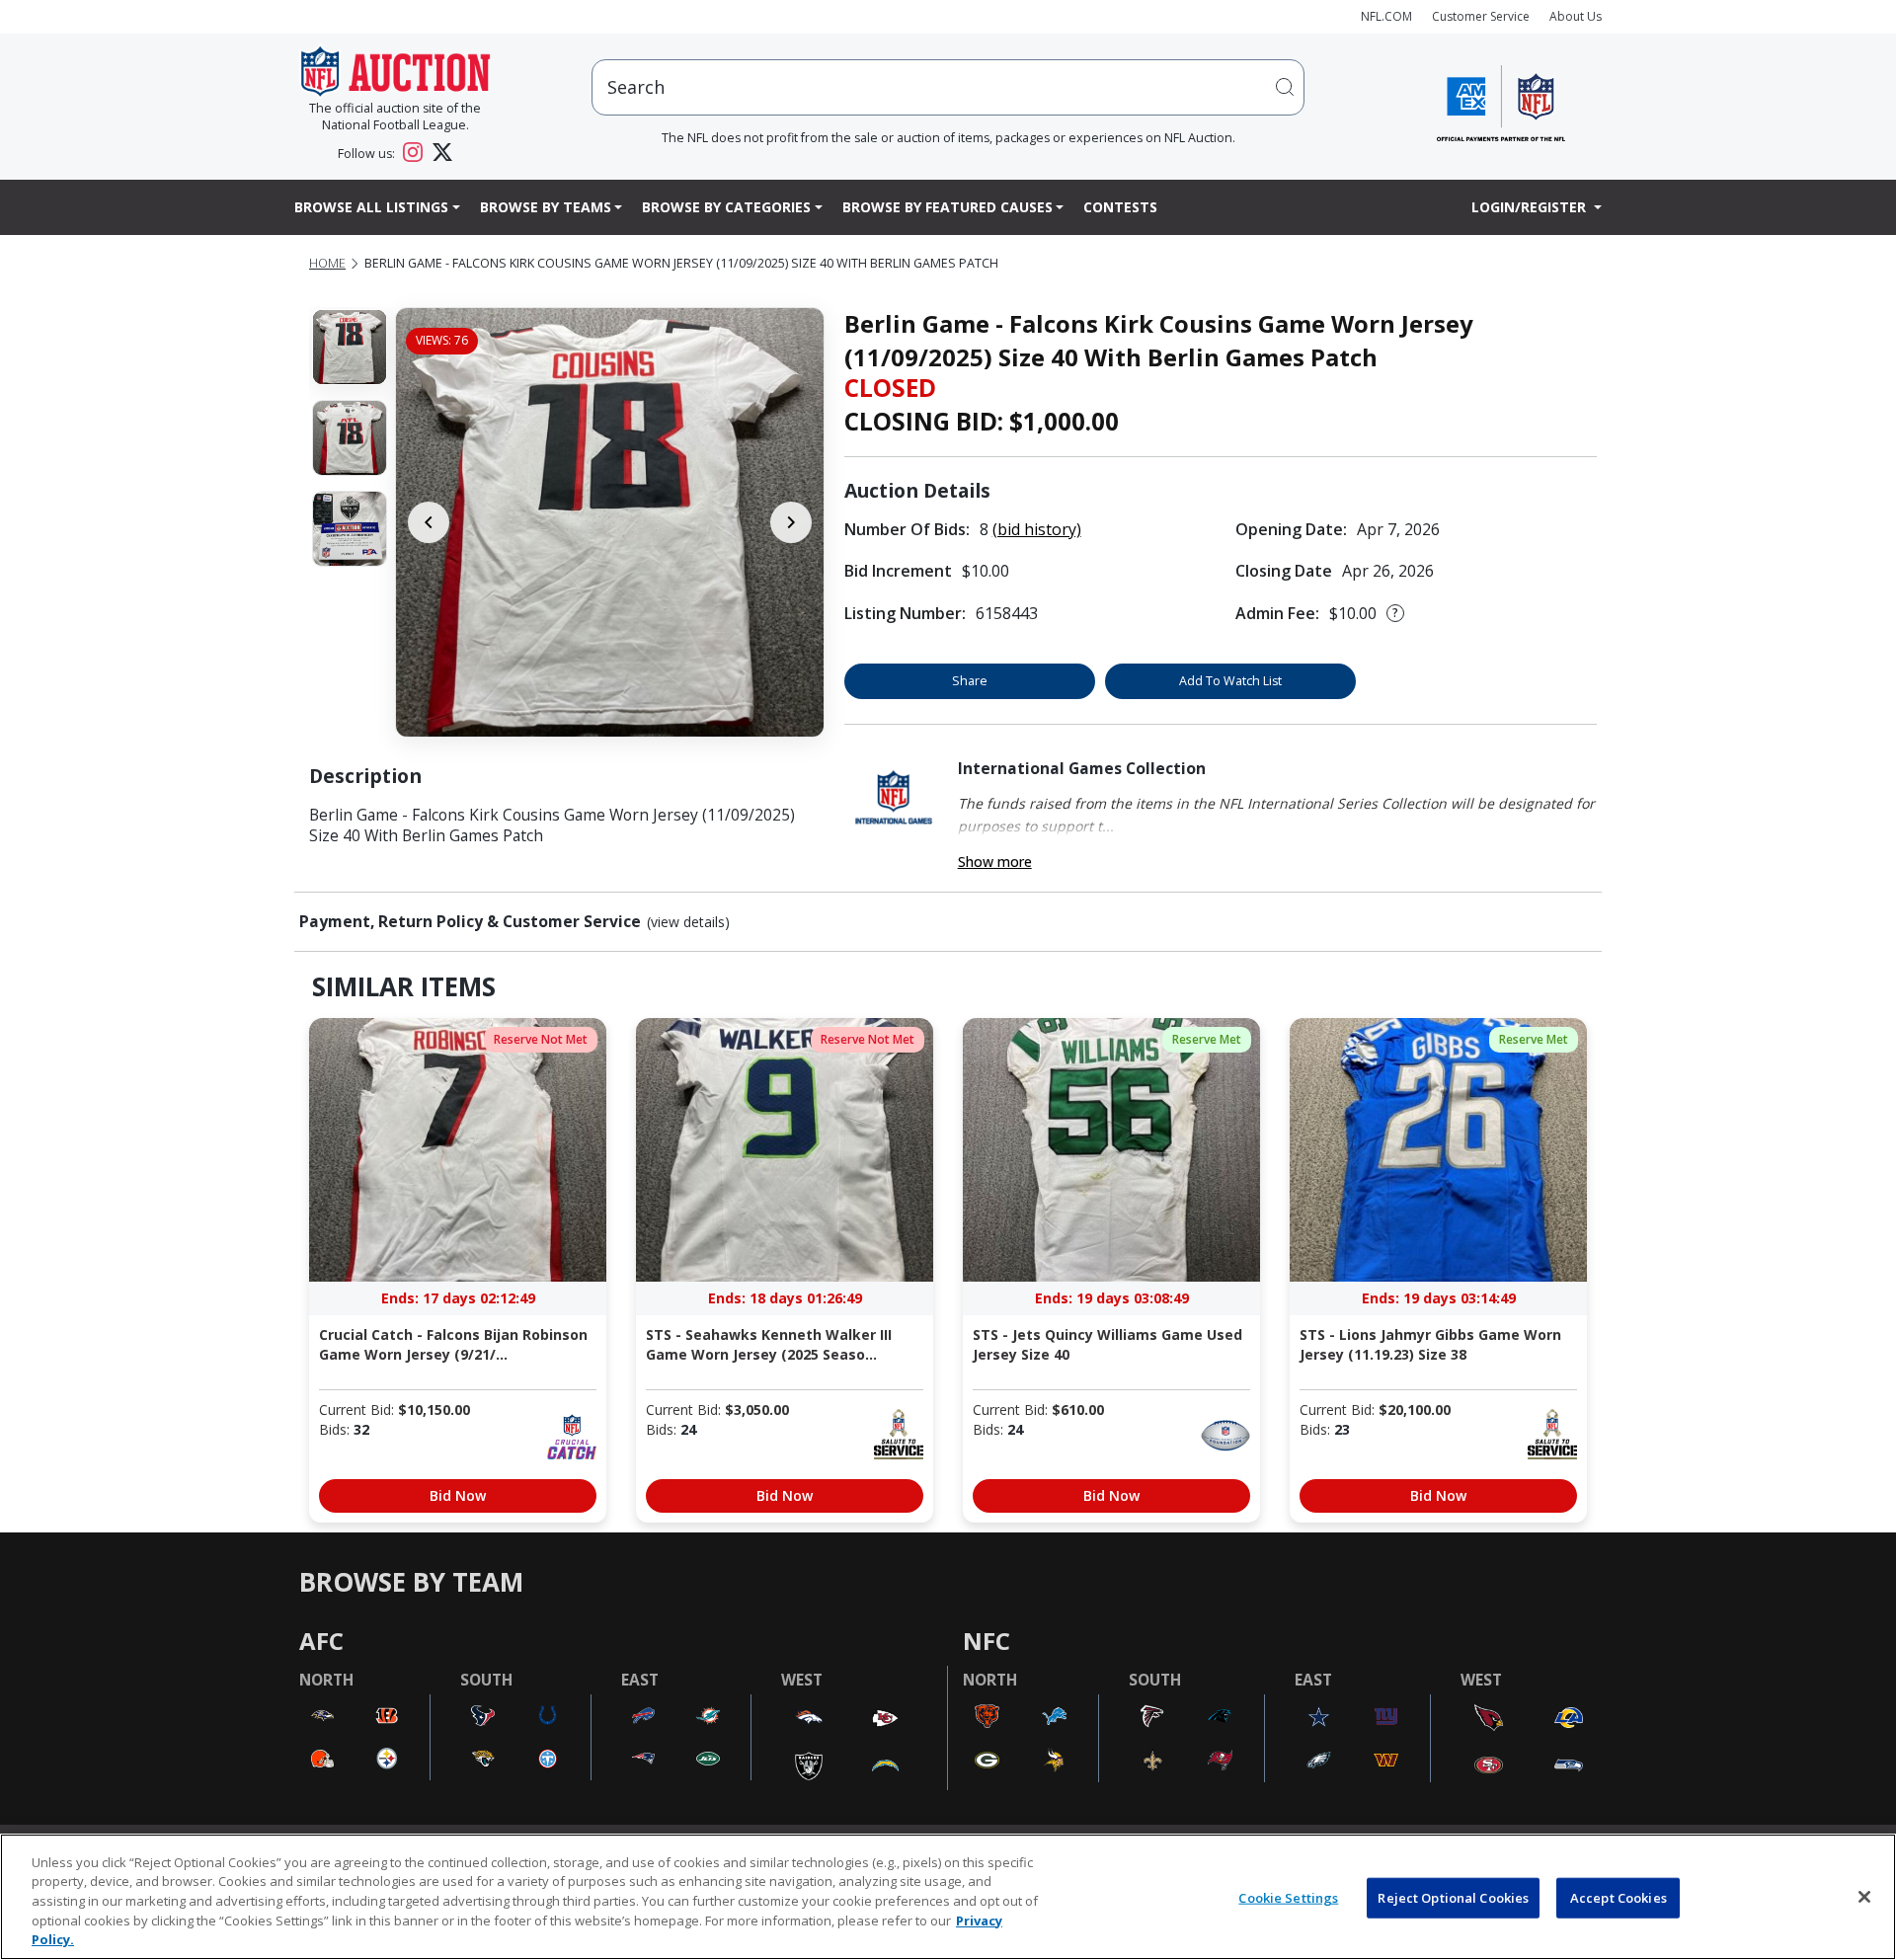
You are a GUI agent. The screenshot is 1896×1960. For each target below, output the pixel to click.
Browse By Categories (726, 207)
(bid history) (1037, 529)
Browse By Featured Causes (948, 207)
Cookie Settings (1288, 1898)
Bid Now (458, 1495)
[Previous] (429, 522)
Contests (1120, 207)
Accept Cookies (1619, 1898)
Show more (995, 862)
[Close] (1864, 1897)
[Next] (791, 522)
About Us (1576, 16)
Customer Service (1481, 16)
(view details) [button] (688, 922)
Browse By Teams (546, 207)
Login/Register (1531, 207)
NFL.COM (1386, 16)
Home (327, 263)
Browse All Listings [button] (371, 207)
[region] (948, 1897)
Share (970, 681)
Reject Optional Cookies (1453, 1898)
